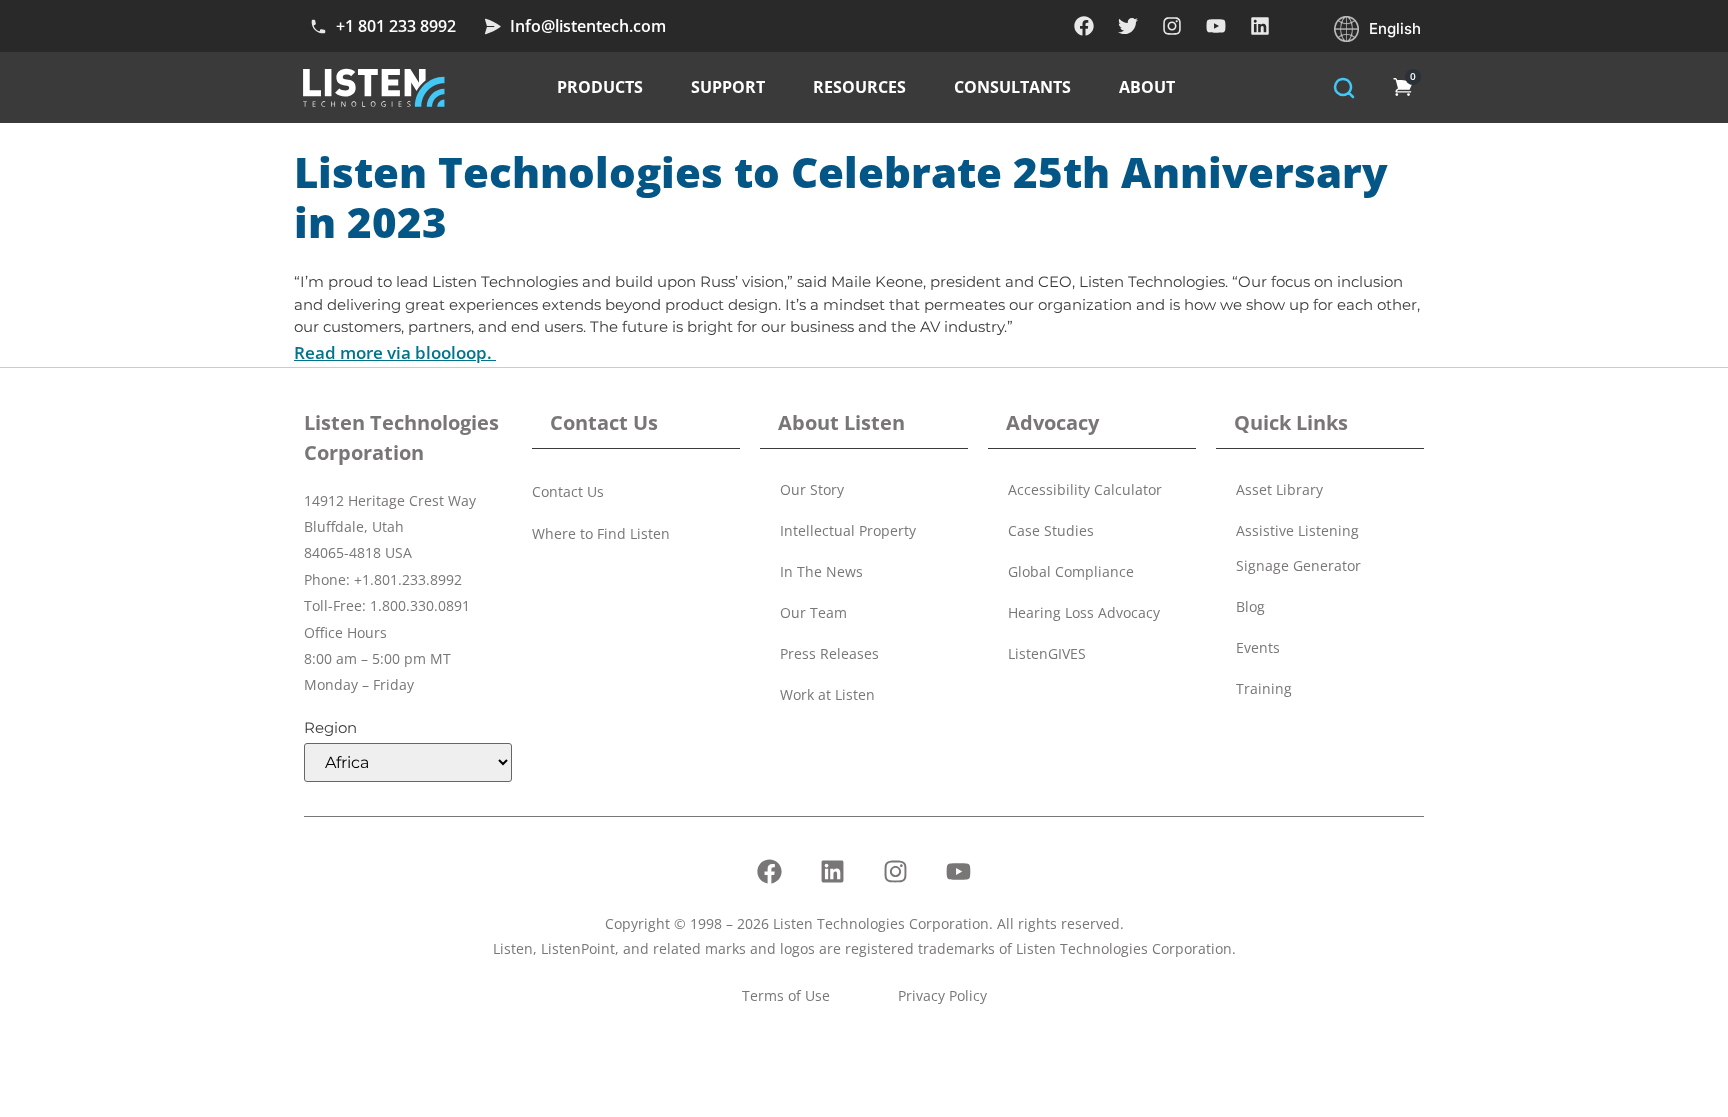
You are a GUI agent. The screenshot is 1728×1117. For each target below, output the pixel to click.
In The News (821, 571)
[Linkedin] (1260, 26)
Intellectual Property (848, 530)
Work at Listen (827, 694)
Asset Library (1279, 489)
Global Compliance (1071, 571)
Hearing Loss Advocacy (1084, 612)
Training (1264, 688)
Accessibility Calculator (1085, 489)
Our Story (812, 489)
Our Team (813, 612)
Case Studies (1051, 530)
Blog (1250, 606)
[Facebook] (1084, 26)
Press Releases (829, 653)
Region (330, 727)
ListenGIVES (1047, 653)
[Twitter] (1128, 26)
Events (1258, 647)
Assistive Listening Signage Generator (1298, 548)
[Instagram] (1172, 26)
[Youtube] (1216, 26)
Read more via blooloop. (395, 352)
